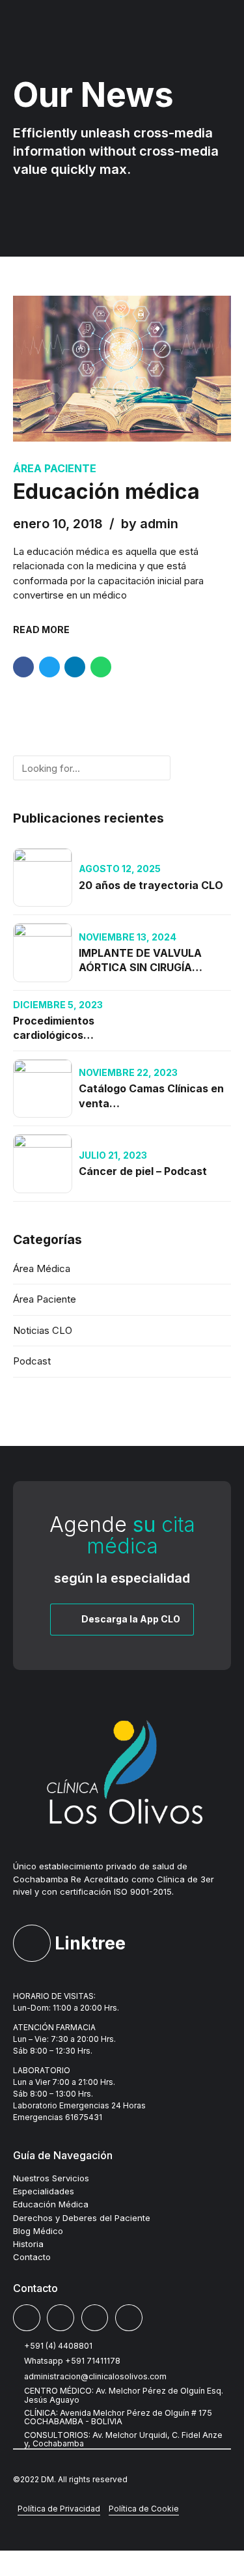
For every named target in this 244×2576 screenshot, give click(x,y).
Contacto (32, 2257)
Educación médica (106, 491)
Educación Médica (51, 2204)
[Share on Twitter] (49, 667)
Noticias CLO (43, 1330)
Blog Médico (38, 2231)
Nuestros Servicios (51, 2178)
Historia (28, 2244)
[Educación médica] (122, 369)
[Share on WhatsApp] (101, 667)
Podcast (32, 1361)
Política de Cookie (144, 2509)
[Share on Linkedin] (75, 667)
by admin (150, 524)
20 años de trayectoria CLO (151, 885)
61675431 (84, 2117)
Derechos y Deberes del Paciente (82, 2218)
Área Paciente (55, 468)
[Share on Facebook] (23, 667)
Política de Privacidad (59, 2509)
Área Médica (42, 1268)
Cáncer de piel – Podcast (143, 1171)
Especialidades (44, 2191)
